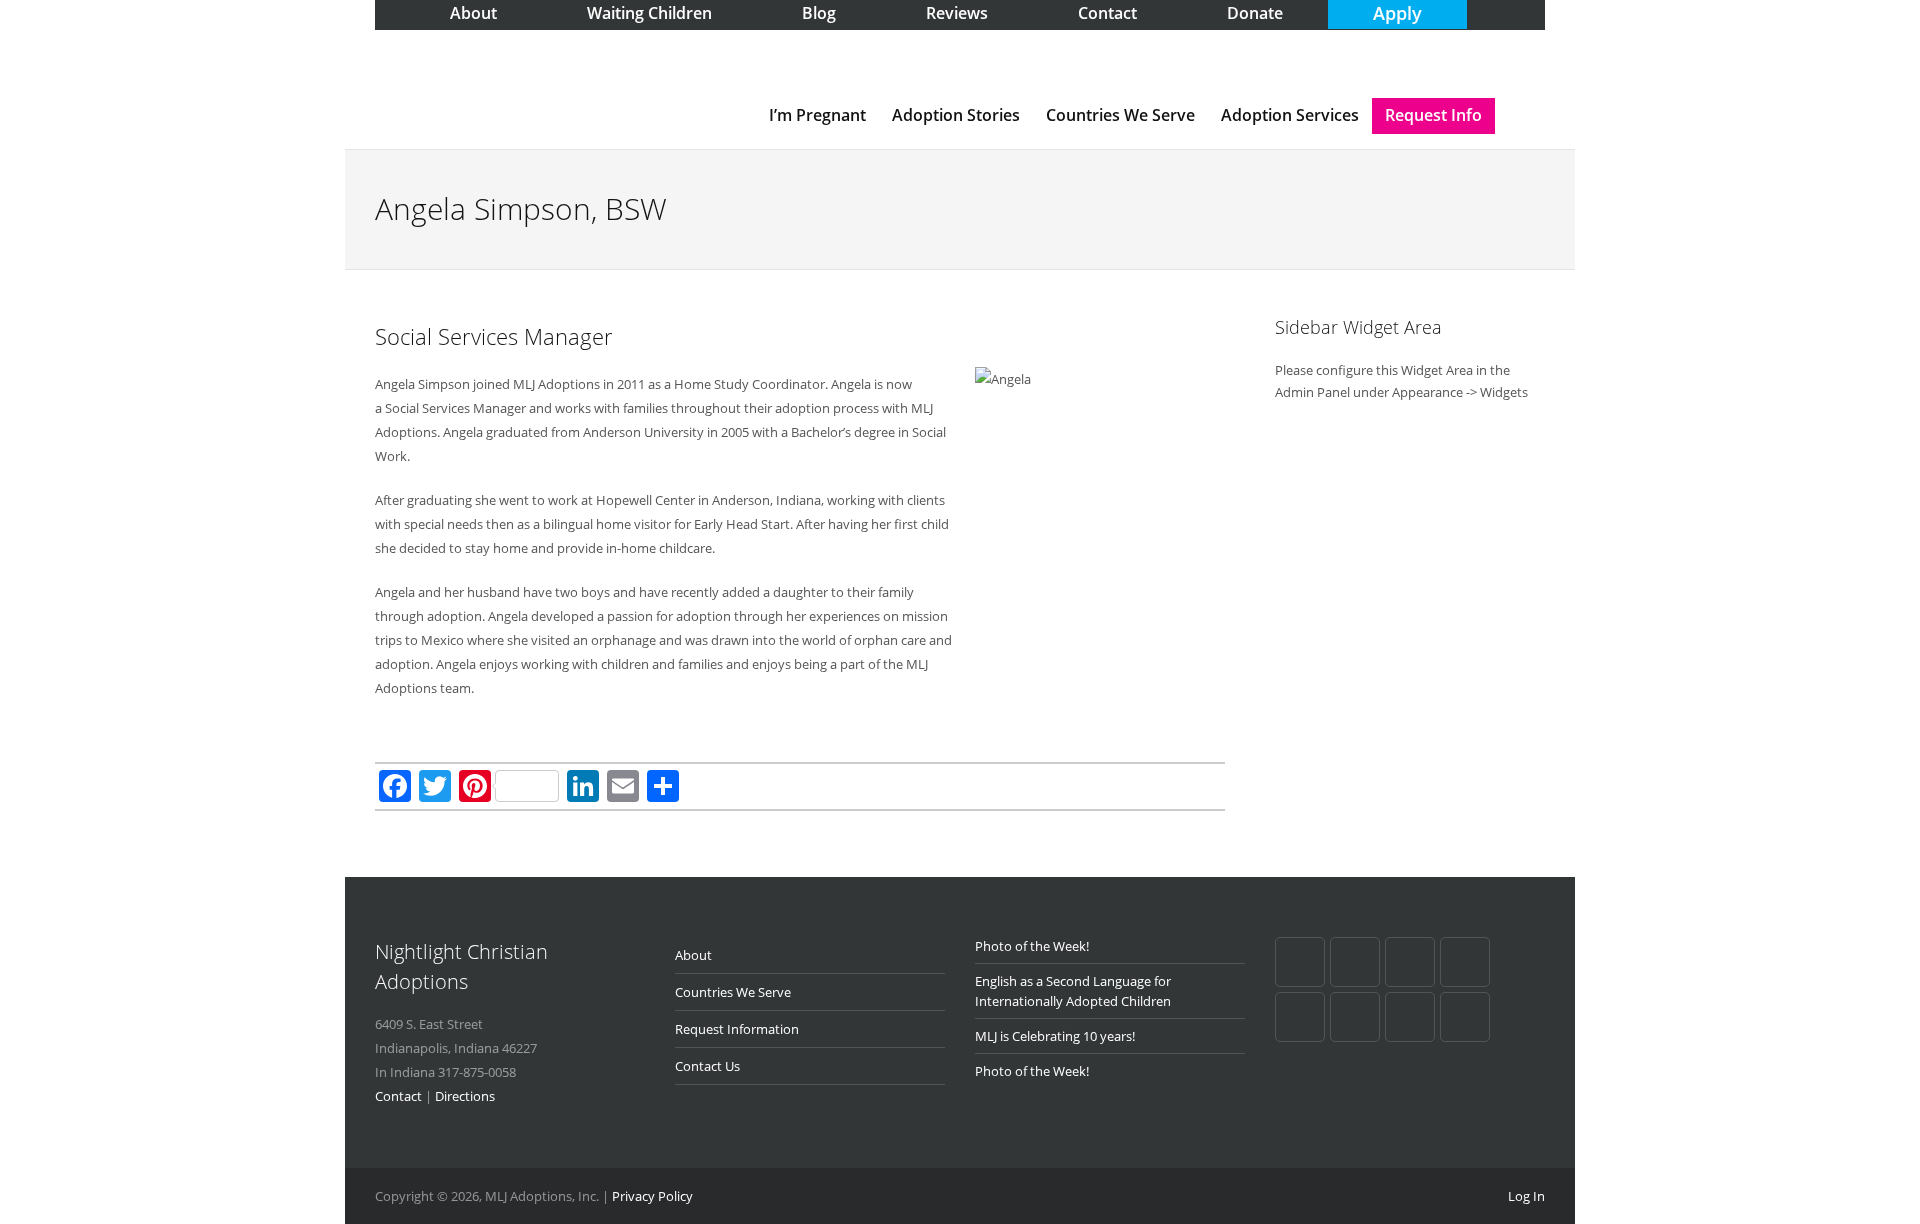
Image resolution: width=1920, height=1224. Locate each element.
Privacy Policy (652, 1196)
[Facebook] (1300, 962)
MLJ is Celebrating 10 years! (1055, 1036)
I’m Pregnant (817, 115)
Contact (398, 1096)
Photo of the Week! (1032, 946)
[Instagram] (1465, 1017)
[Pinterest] (1410, 962)
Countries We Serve (1120, 115)
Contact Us (707, 1066)
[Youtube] (1355, 1017)
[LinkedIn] (1465, 962)
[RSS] (1410, 1017)
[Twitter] (1300, 1017)
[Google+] (1355, 962)
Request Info (1433, 115)
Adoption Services (1290, 115)
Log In (1526, 1196)
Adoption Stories (956, 115)
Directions (465, 1096)
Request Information (737, 1029)
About (693, 955)
